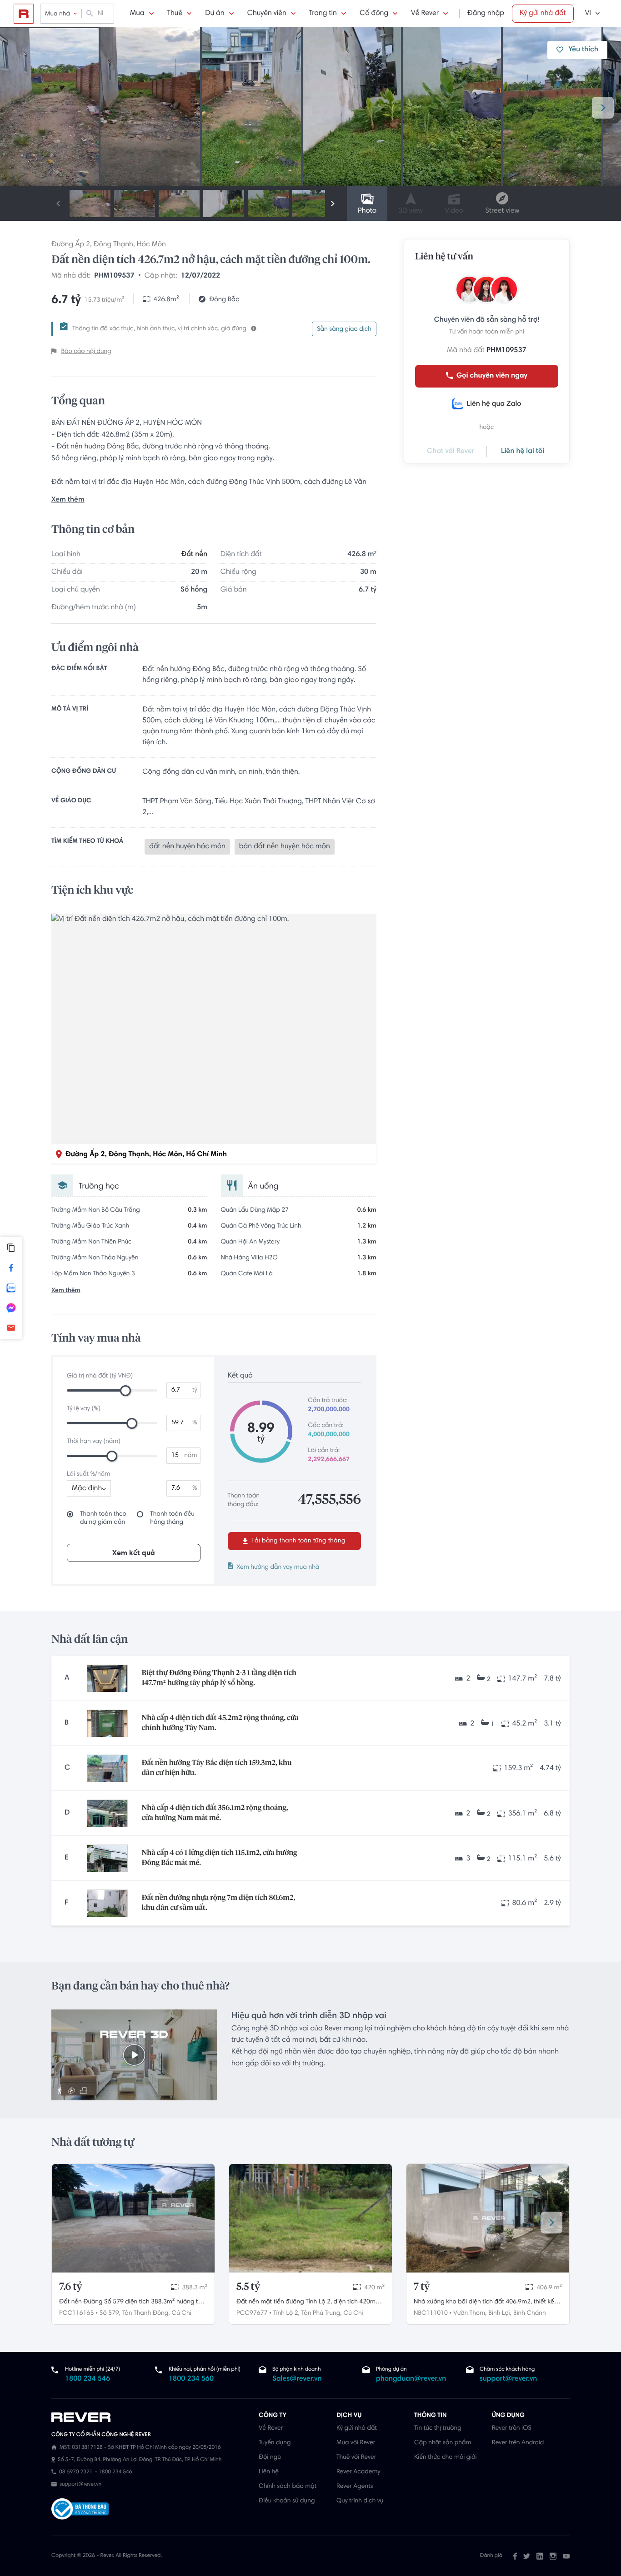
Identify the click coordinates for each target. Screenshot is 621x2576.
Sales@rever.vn (297, 2379)
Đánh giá (491, 2556)
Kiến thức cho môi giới (445, 2457)
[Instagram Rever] (553, 2556)
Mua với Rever (356, 2443)
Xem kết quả (134, 1553)
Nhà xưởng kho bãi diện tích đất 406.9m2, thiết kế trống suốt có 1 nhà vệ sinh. (484, 2303)
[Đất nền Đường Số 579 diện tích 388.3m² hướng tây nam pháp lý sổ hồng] (133, 2218)
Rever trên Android (518, 2443)
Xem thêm (68, 500)
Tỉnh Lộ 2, (286, 2313)
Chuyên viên (267, 14)
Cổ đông (374, 14)
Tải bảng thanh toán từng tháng (298, 1541)
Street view (502, 211)
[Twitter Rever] (527, 2556)
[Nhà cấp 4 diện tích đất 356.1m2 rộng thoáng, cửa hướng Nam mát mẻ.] (107, 1813)
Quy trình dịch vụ (360, 2501)
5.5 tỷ (248, 2287)
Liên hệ (269, 2472)
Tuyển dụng (275, 2443)
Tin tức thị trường (438, 2428)
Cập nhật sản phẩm (443, 2443)
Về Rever (425, 14)
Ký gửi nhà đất (543, 14)
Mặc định (87, 1489)
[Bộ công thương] (80, 2510)
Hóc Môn (151, 245)
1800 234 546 (88, 2379)
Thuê (175, 14)
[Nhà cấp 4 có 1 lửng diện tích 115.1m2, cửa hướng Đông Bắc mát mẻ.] (107, 1858)
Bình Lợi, (500, 2313)
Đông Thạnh (113, 245)
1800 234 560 (191, 2379)
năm (190, 1456)
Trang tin (323, 14)
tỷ (195, 1390)
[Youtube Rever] (566, 2556)
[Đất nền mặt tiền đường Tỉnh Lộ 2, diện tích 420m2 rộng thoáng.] (310, 2218)
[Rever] (150, 2417)
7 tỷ (422, 2287)
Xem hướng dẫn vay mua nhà (278, 1567)
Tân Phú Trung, (322, 2313)
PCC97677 (252, 2313)
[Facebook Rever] (515, 2556)
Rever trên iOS (512, 2428)
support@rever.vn (508, 2379)
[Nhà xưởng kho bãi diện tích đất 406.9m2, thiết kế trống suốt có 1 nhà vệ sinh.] (488, 2218)
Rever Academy (358, 2472)
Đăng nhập (486, 14)
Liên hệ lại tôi (523, 452)
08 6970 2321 (76, 2472)
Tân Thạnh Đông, (146, 2313)
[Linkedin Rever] (540, 2556)
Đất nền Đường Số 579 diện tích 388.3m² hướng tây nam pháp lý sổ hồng (132, 2303)
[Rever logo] (24, 14)
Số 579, (110, 2313)
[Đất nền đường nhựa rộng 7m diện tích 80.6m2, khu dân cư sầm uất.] (107, 1903)
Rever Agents (355, 2486)
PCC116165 (76, 2313)
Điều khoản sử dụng (287, 2501)
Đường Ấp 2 (71, 245)
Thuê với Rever (356, 2457)
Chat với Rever (451, 452)
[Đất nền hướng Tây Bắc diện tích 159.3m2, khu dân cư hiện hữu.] (107, 1768)
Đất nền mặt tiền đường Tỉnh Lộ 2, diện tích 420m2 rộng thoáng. (308, 2303)
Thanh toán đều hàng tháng (172, 1518)
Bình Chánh (530, 2313)
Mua (137, 14)
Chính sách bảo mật (288, 2486)
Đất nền (194, 555)
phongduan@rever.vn (411, 2379)
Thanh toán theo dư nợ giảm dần (103, 1518)
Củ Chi (182, 2313)
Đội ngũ (270, 2457)
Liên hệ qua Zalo (494, 404)
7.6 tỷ (71, 2287)
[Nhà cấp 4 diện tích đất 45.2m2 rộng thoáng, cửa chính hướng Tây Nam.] (107, 1723)
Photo (367, 211)
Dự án (215, 14)
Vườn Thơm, (470, 2313)
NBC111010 (431, 2313)
